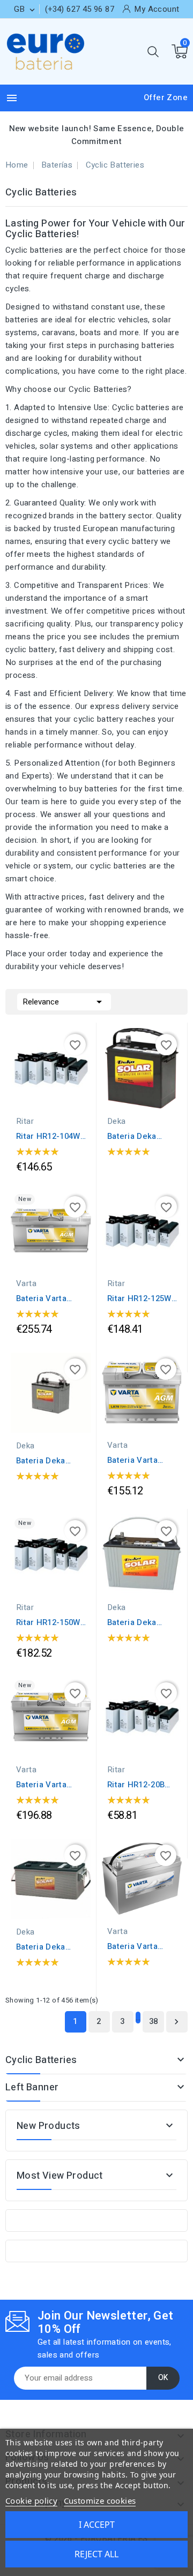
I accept (97, 2525)
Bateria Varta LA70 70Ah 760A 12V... (138, 1460)
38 (154, 2021)
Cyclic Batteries (41, 2060)
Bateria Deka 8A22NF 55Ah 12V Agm (141, 1136)
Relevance (64, 1002)
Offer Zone (166, 97)
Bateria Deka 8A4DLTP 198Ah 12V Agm (46, 1947)
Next (176, 2022)
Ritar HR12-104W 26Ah (48, 1136)
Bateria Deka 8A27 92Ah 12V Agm (136, 1622)
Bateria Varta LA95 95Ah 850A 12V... (47, 1785)
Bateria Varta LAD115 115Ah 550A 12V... (135, 1946)
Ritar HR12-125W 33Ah (139, 1298)
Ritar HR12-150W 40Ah (48, 1622)
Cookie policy (31, 2501)
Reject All (96, 2554)
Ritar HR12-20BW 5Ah (140, 1785)
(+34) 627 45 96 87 (80, 9)
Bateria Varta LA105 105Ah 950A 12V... (41, 1298)
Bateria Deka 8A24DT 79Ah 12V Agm (50, 1461)
